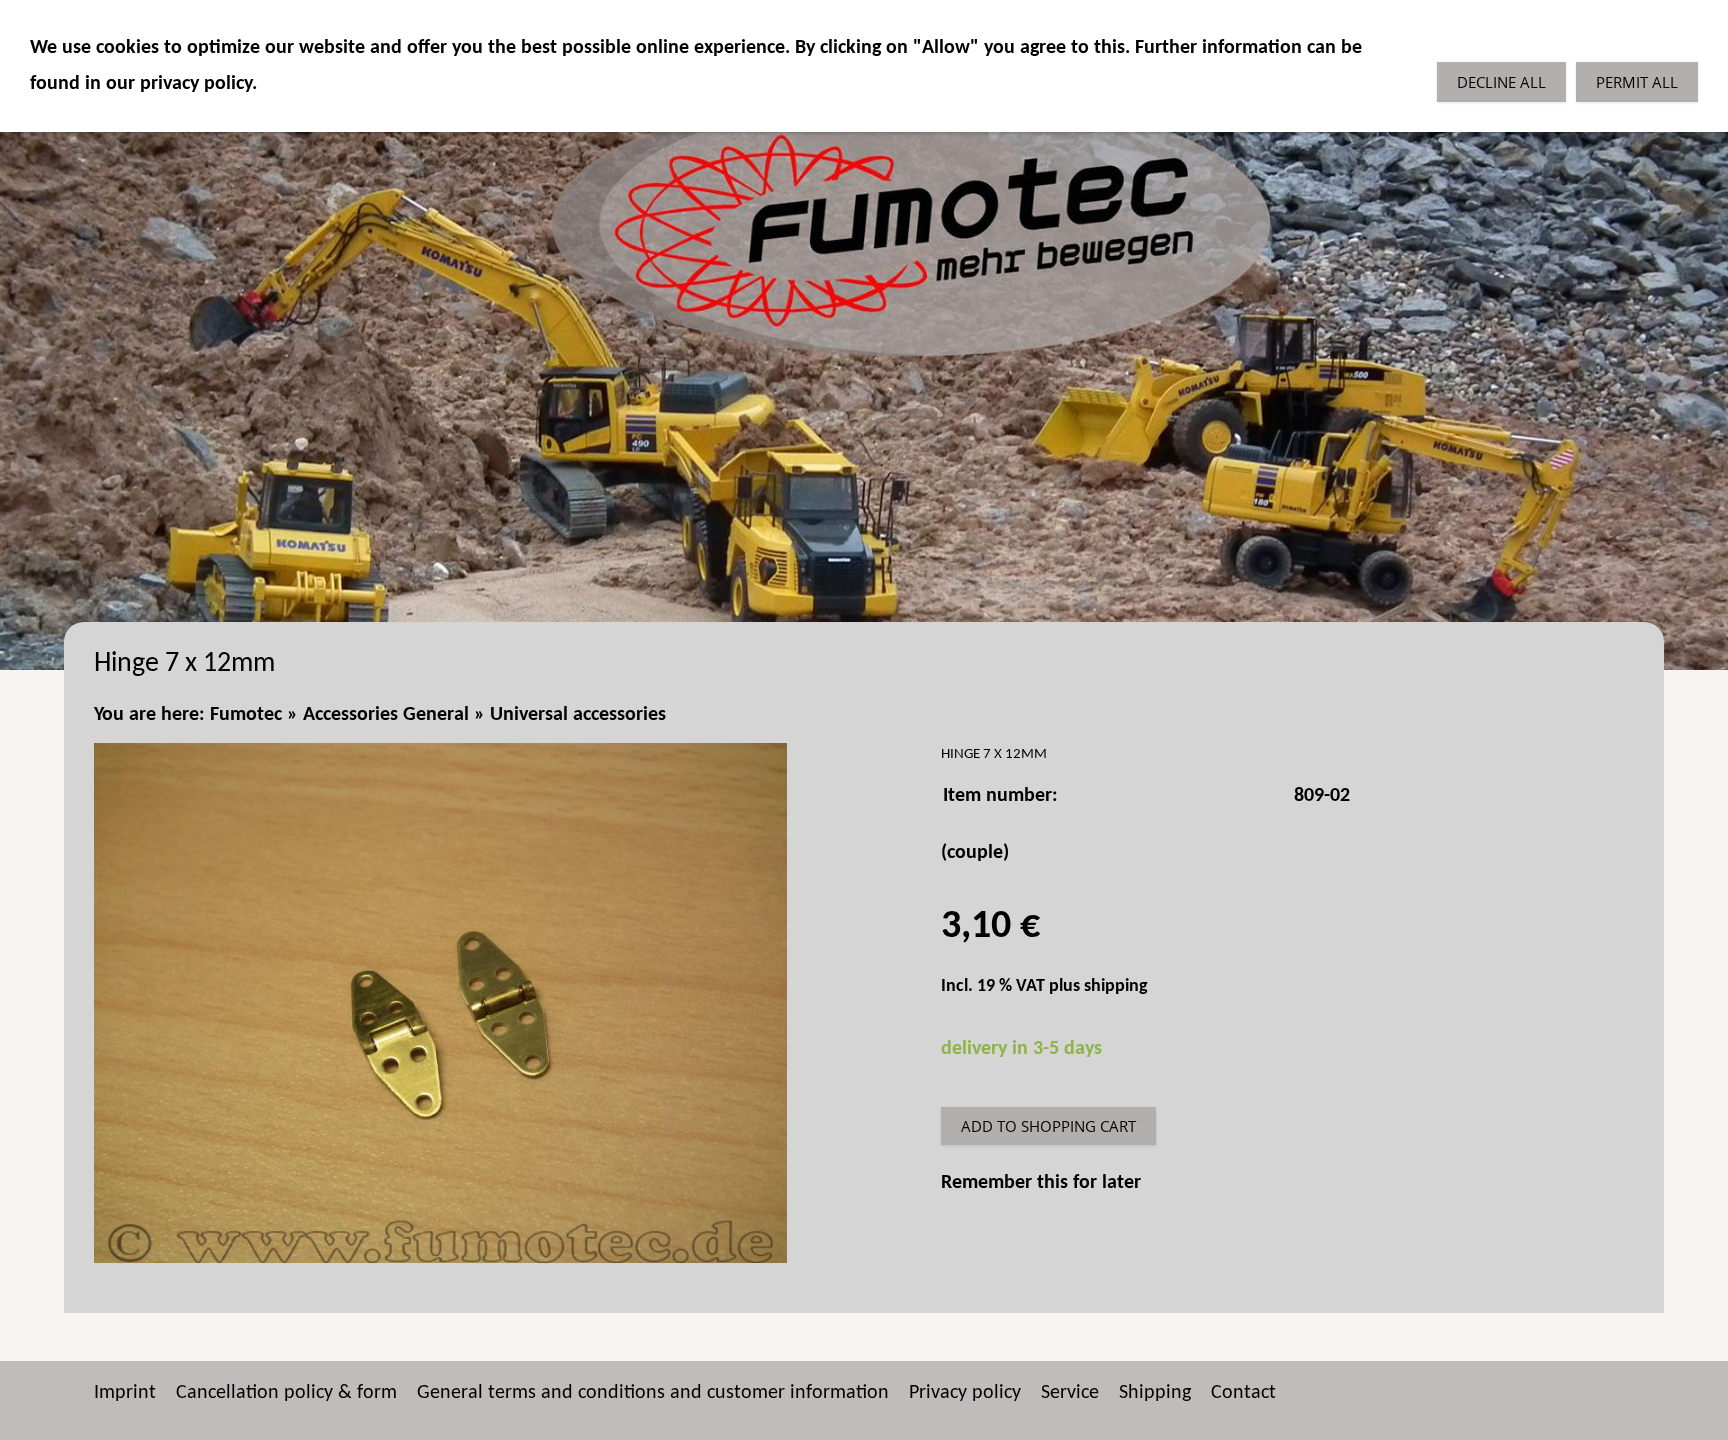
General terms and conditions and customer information (653, 1393)
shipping (1116, 986)
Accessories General (386, 715)
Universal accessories (578, 715)
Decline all (1501, 82)
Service (1070, 1393)
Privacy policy (965, 1393)
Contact (1243, 1393)
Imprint (125, 1393)
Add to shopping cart (1048, 1126)
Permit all (1637, 82)
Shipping (1155, 1393)
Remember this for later (1041, 1183)
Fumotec (246, 715)
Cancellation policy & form (286, 1393)
